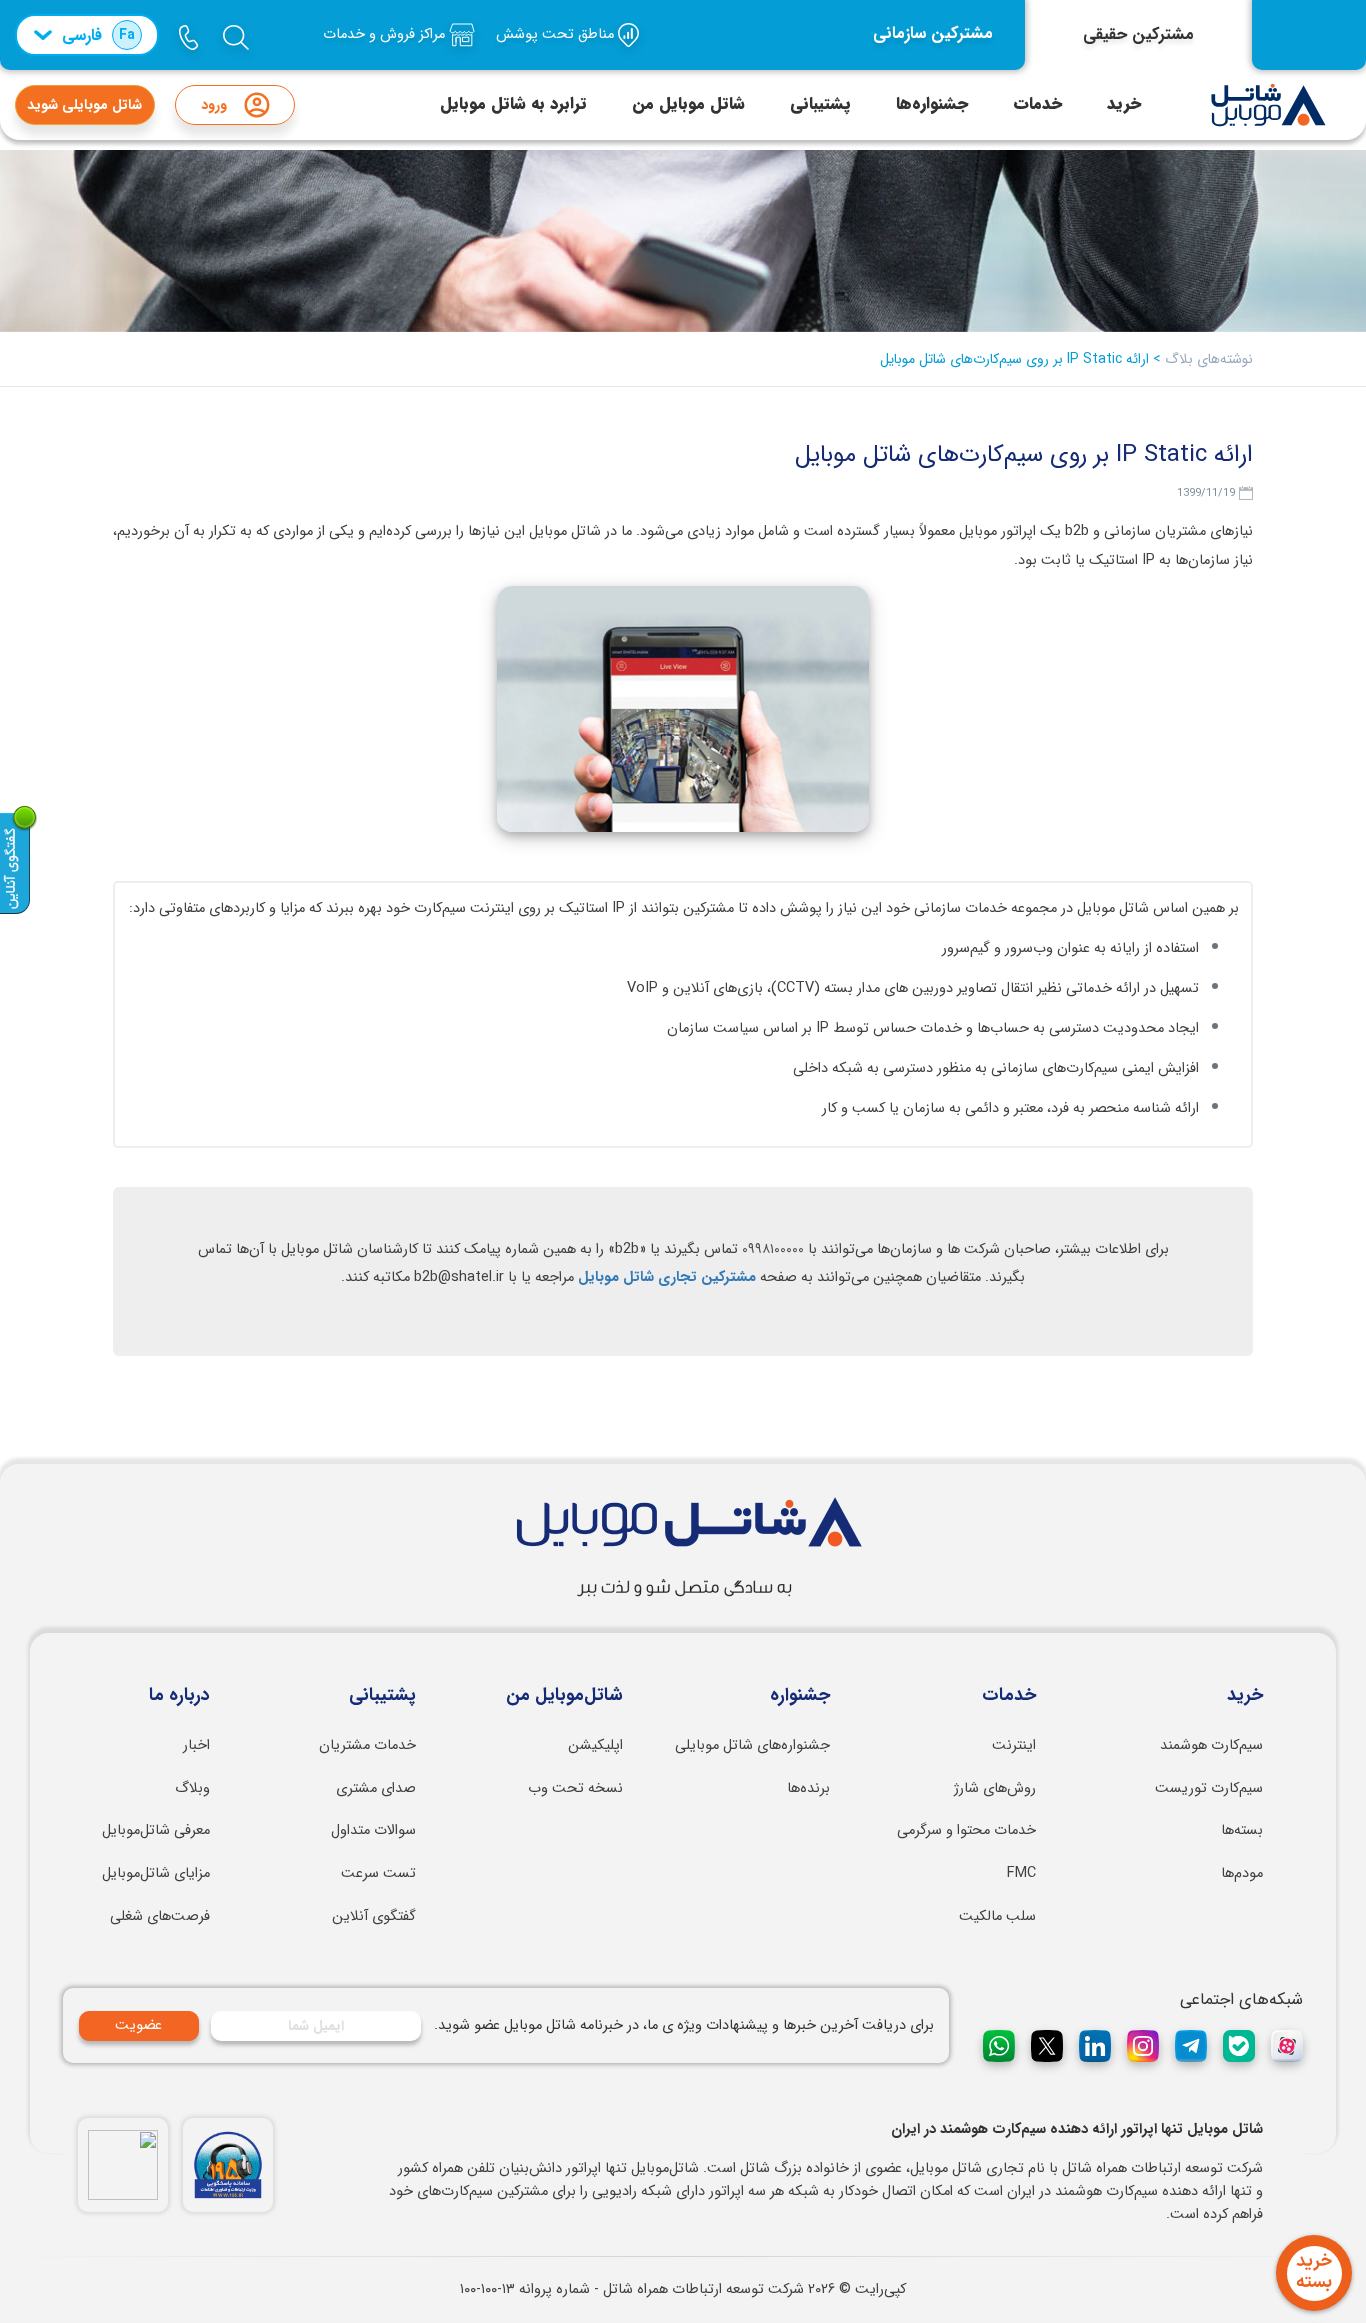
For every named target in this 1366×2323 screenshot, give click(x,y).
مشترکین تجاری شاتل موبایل (667, 1277)
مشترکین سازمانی (933, 34)
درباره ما (179, 1696)
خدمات (1037, 104)
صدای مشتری (376, 1788)
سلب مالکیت (997, 1916)
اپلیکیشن (595, 1745)
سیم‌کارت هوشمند (1211, 1745)
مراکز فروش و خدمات (386, 34)
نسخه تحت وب (575, 1788)
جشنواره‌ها (932, 104)
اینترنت (1014, 1745)
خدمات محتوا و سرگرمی (966, 1830)
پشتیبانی (820, 104)
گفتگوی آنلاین (374, 1916)
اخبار (196, 1745)
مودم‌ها (1242, 1873)
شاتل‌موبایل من (564, 1696)
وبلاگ (192, 1788)
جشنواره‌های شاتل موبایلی (752, 1745)
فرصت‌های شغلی (160, 1916)
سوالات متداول (373, 1830)
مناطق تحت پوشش (557, 34)
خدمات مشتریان (367, 1745)
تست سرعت (378, 1873)
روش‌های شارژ (995, 1788)
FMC (1021, 1873)
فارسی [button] (98, 35)
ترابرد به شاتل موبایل (513, 104)
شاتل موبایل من (688, 104)
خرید (1124, 104)
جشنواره (800, 1696)
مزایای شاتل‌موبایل (156, 1873)
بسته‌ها (1242, 1830)
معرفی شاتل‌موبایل (156, 1830)
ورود (214, 105)
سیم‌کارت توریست (1209, 1788)
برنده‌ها (808, 1788)
